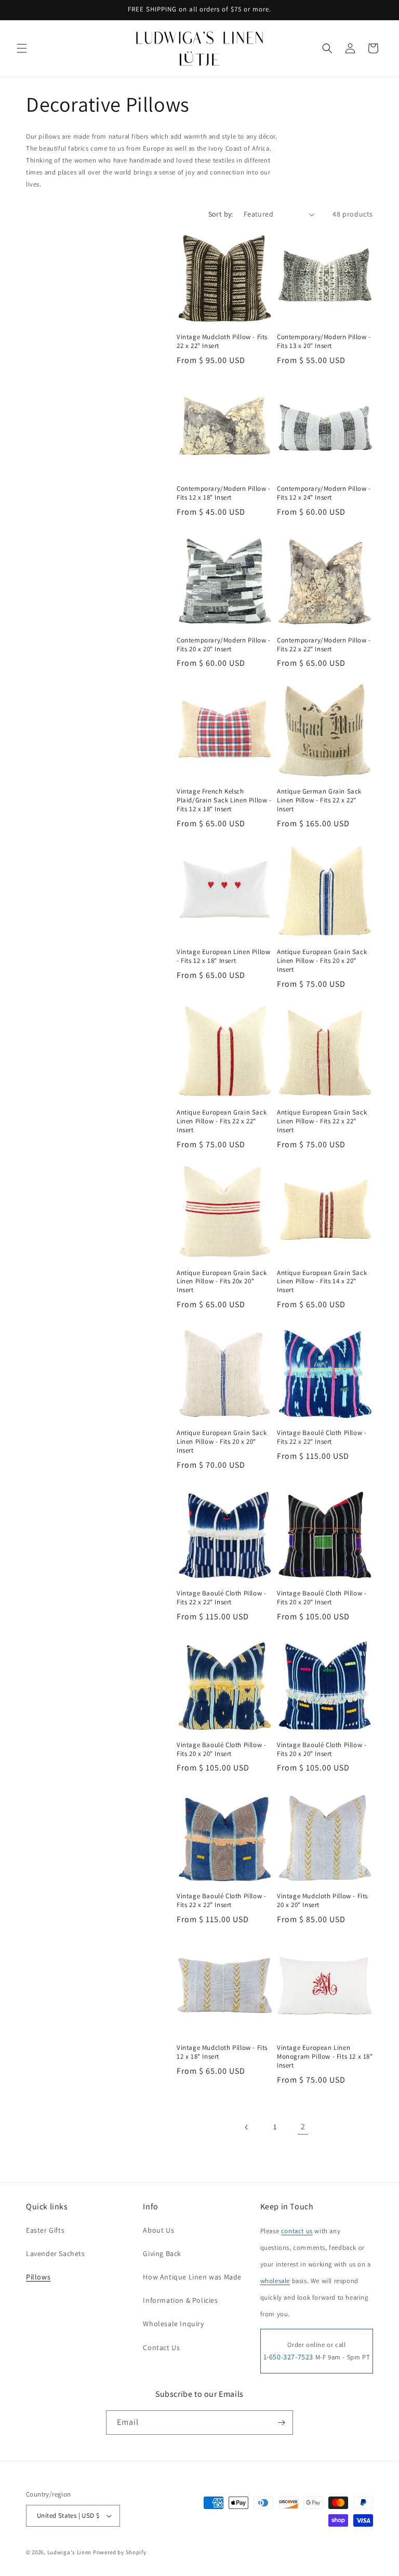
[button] (22, 48)
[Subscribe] (281, 2423)
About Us (158, 2230)
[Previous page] (247, 2127)
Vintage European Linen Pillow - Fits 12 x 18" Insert (223, 956)
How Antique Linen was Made (192, 2277)
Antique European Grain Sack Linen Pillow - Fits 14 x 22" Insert (322, 1282)
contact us (297, 2231)
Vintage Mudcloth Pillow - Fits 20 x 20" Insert (322, 1901)
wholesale (275, 2281)
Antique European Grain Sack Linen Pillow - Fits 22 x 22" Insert (222, 1121)
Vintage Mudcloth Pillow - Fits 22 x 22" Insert (222, 341)
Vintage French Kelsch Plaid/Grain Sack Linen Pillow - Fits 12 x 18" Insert (224, 800)
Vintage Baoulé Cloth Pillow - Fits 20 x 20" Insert (322, 1598)
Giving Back (162, 2253)
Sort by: (221, 214)
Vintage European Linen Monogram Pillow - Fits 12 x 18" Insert (325, 2057)
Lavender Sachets (56, 2253)
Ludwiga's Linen (70, 2552)
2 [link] (303, 2126)
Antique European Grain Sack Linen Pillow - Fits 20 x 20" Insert (322, 961)
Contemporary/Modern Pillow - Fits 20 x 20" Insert (224, 645)
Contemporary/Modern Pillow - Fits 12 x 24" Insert (324, 493)
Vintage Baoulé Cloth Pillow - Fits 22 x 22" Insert (322, 1437)
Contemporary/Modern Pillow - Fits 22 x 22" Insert (324, 645)
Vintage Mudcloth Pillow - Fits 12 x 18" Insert (222, 2052)
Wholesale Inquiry (173, 2324)
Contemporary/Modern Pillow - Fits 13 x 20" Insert (324, 341)
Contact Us (161, 2347)
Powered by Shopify (120, 2552)
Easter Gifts (45, 2230)
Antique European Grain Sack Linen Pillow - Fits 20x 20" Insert (222, 1282)
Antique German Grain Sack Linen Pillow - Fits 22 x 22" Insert (319, 800)
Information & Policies (180, 2300)
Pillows (38, 2277)
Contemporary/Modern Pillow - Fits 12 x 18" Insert (224, 493)
